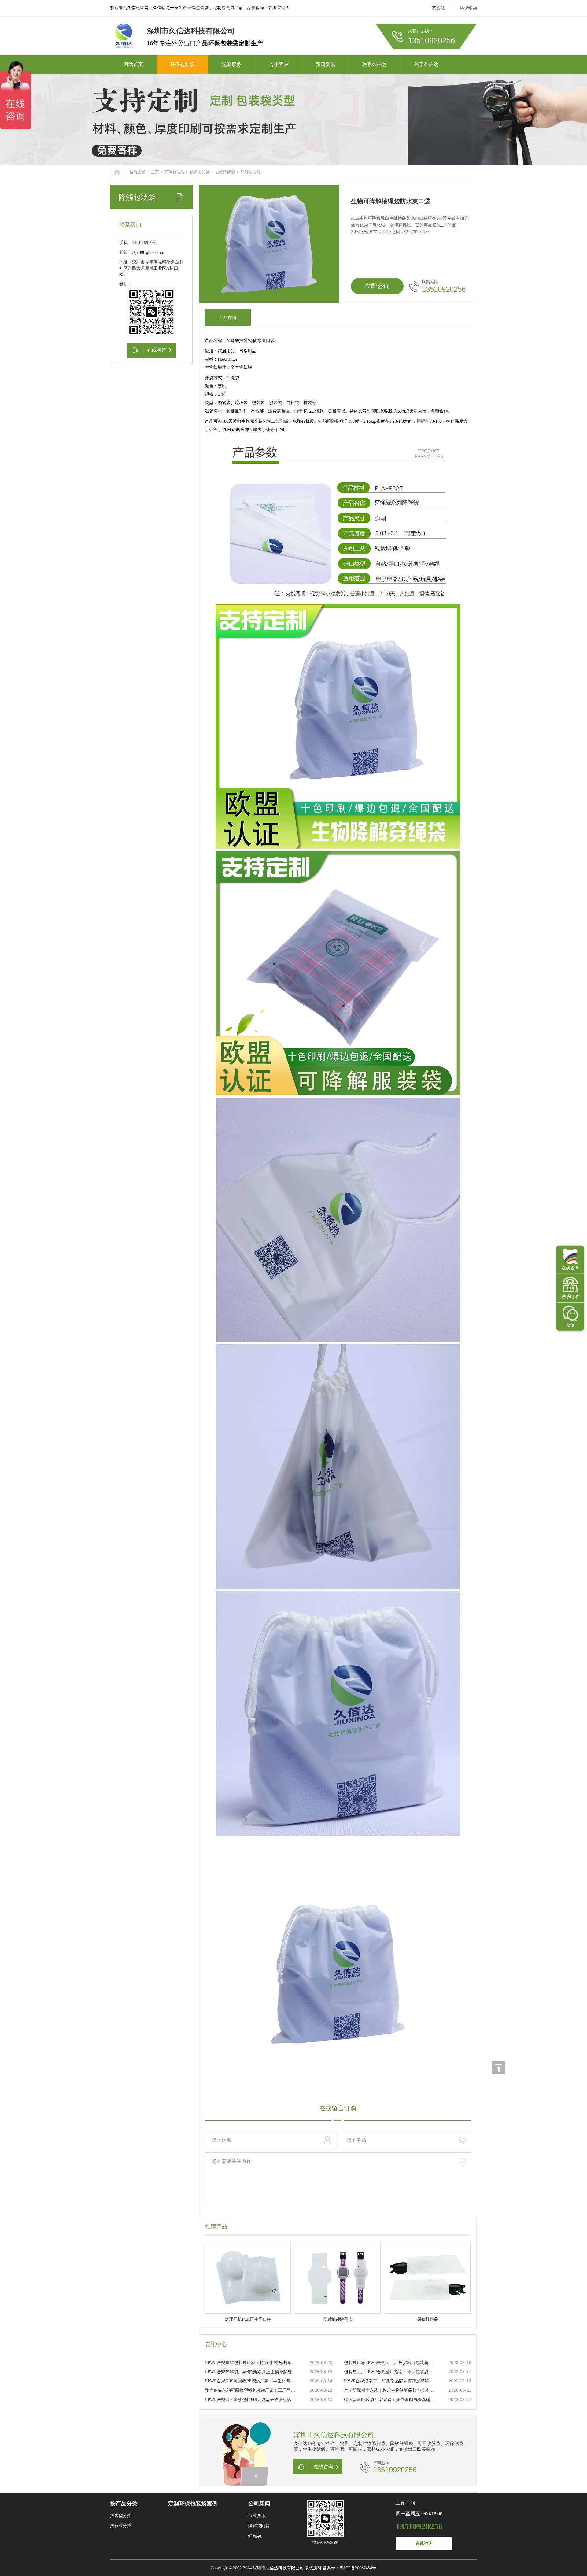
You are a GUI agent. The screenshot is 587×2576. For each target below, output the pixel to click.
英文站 (438, 8)
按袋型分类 (121, 2516)
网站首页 (133, 64)
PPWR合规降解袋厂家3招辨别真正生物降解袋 (248, 2372)
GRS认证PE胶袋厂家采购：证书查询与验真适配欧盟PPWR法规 (390, 2400)
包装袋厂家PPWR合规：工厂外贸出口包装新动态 (390, 2363)
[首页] (117, 172)
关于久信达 (426, 64)
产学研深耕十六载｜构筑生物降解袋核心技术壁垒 (390, 2390)
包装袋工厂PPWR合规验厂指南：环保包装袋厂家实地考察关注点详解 (390, 2372)
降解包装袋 (251, 172)
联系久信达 (375, 64)
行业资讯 (257, 2516)
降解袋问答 (259, 2526)
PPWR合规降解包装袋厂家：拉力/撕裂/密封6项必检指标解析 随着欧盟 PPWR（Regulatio (251, 2363)
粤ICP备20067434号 (358, 2568)
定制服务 (232, 64)
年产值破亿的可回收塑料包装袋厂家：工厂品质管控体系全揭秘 (251, 2390)
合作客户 (279, 64)
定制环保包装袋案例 (193, 2504)
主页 (155, 172)
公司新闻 (259, 2504)
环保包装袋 (183, 64)
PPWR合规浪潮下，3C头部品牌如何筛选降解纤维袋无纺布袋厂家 (390, 2381)
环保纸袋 (468, 8)
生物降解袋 (225, 172)
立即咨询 (377, 286)
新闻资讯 (325, 64)
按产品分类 (200, 172)
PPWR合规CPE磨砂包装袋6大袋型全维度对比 (248, 2400)
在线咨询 (424, 2543)
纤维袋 (255, 2536)
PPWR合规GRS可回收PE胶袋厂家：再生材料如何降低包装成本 (251, 2381)
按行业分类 (121, 2526)
